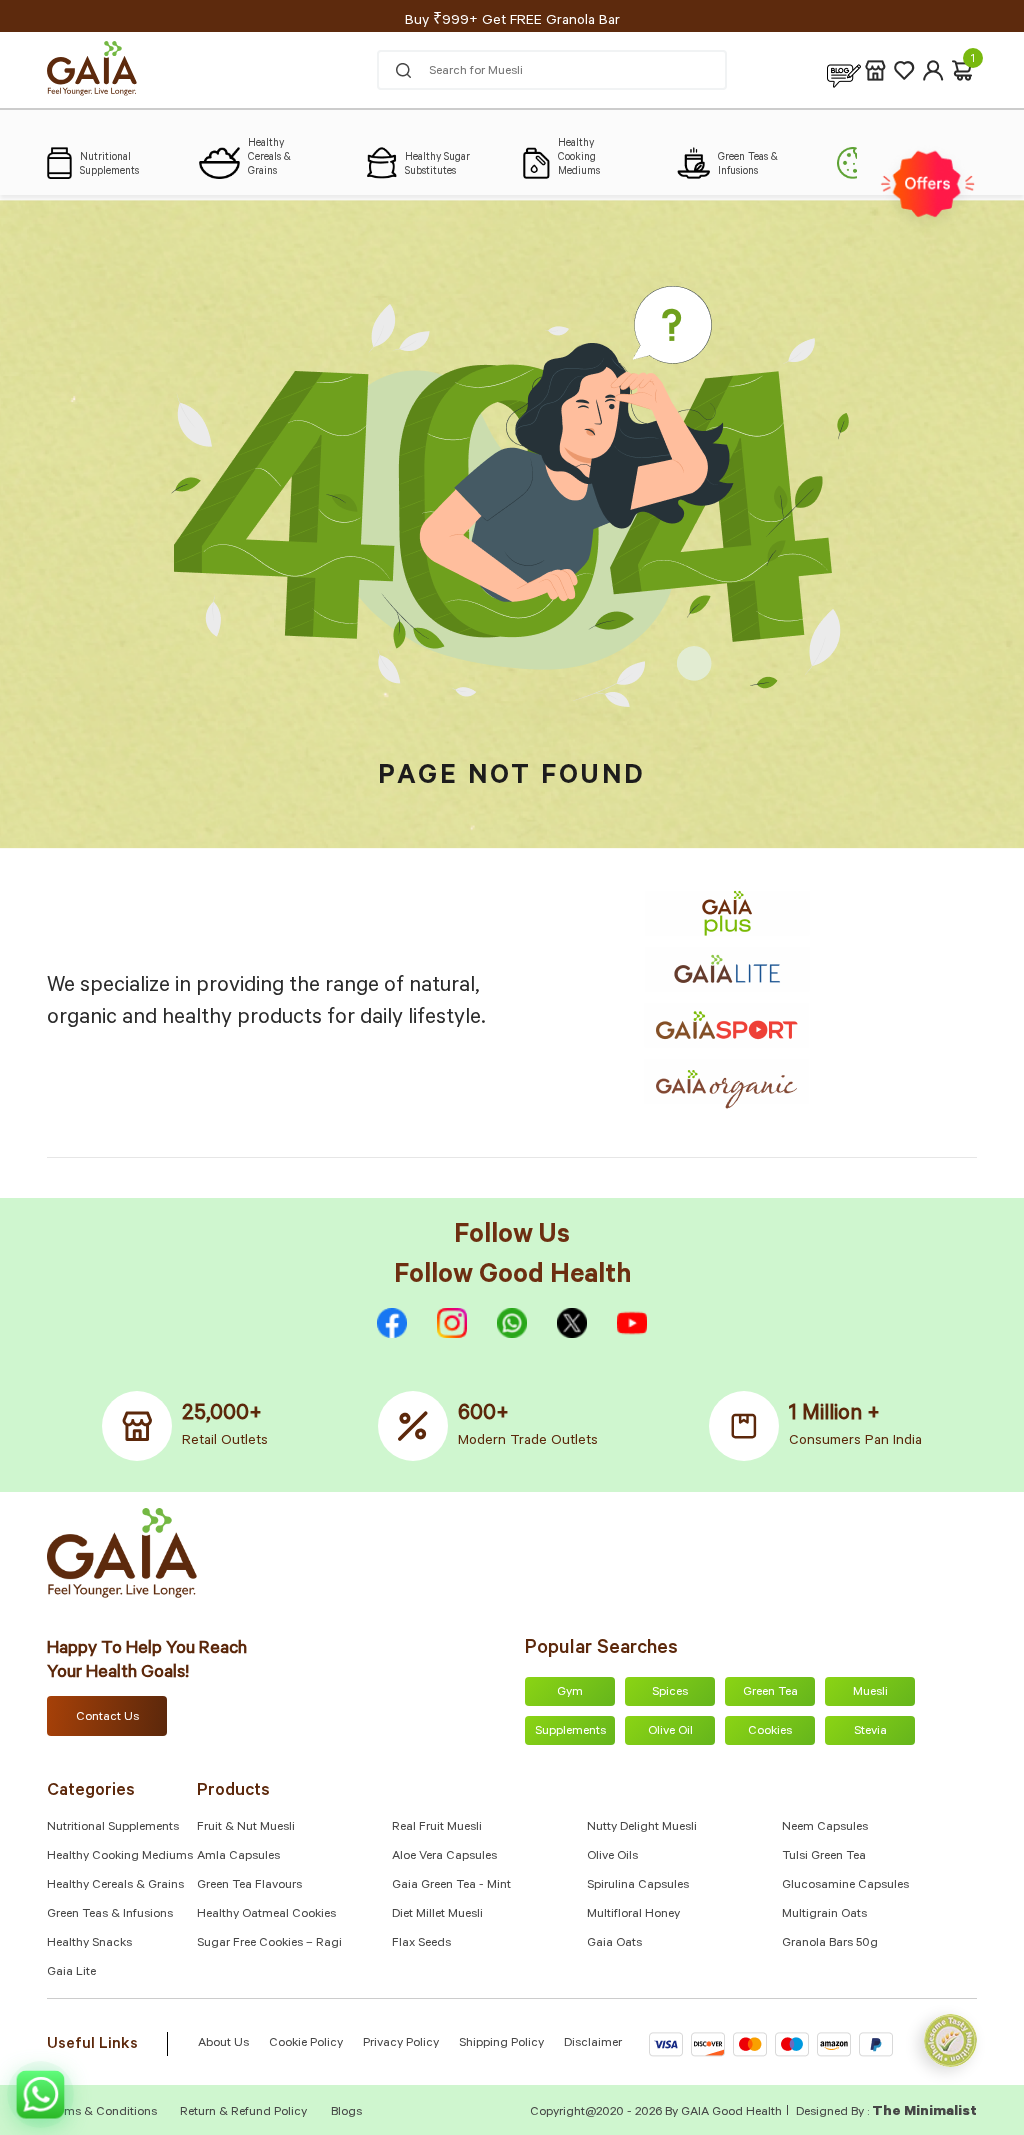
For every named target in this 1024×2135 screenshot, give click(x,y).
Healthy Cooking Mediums (120, 1857)
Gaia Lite (71, 1973)
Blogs (346, 2113)
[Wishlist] (904, 70)
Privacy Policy (401, 2044)
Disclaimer (593, 2044)
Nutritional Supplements (113, 1828)
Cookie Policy (306, 2044)
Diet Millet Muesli (437, 1915)
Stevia (870, 1732)
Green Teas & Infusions (110, 1915)
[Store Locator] (875, 70)
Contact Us (107, 1718)
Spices (670, 1693)
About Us (223, 2044)
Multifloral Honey (633, 1915)
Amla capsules (238, 1857)
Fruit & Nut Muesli (246, 1828)
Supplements (570, 1732)
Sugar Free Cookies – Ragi (269, 1944)
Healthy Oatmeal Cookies (266, 1915)
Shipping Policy (501, 2044)
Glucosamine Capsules (845, 1886)
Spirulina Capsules (638, 1886)
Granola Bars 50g (830, 1944)
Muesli (870, 1693)
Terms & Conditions (103, 2113)
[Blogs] (844, 70)
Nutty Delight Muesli (642, 1828)
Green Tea (770, 1693)
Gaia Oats (614, 1944)
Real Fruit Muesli (437, 1828)
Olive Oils (612, 1857)
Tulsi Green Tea (824, 1857)
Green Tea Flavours (249, 1886)
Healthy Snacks (89, 1944)
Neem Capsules (825, 1828)
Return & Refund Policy (243, 2113)
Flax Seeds (421, 1944)
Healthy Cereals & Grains (115, 1886)
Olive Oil (670, 1732)
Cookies (770, 1732)
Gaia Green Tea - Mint (451, 1886)
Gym (570, 1693)
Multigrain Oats (824, 1915)
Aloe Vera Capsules (444, 1857)
